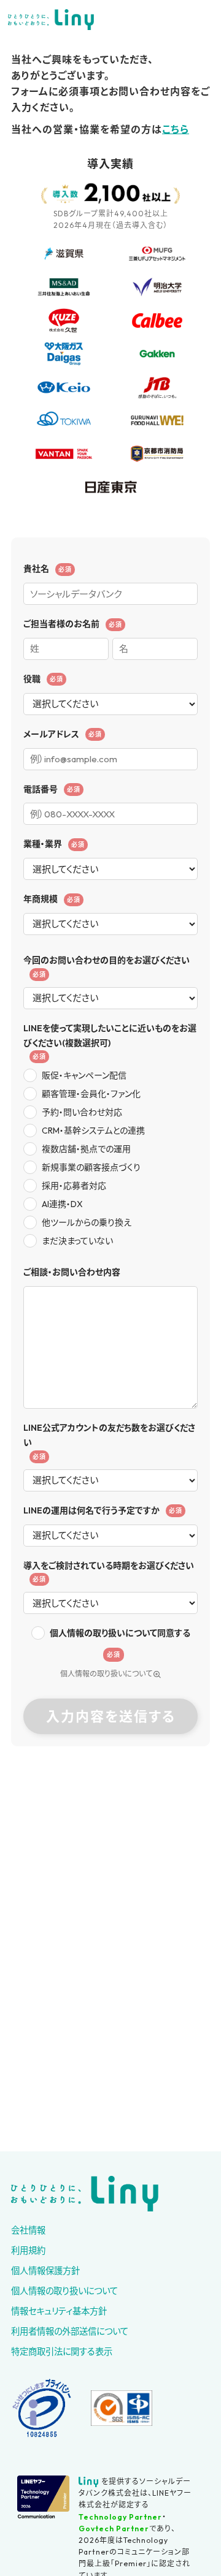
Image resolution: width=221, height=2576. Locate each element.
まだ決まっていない (77, 1241)
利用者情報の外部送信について (70, 2332)
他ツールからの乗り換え (87, 1222)
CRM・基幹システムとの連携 (93, 1131)
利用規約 (28, 2251)
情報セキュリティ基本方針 (59, 2311)
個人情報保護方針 (45, 2271)
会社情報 (28, 2230)
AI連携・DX (62, 1204)
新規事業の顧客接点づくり (91, 1167)
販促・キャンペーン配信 (84, 1075)
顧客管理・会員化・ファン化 (91, 1094)
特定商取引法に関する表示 (62, 2352)
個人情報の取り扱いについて (106, 1674)
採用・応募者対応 (74, 1186)
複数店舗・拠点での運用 (86, 1149)
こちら (176, 129)
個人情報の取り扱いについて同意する (120, 1633)
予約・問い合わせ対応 (82, 1112)
